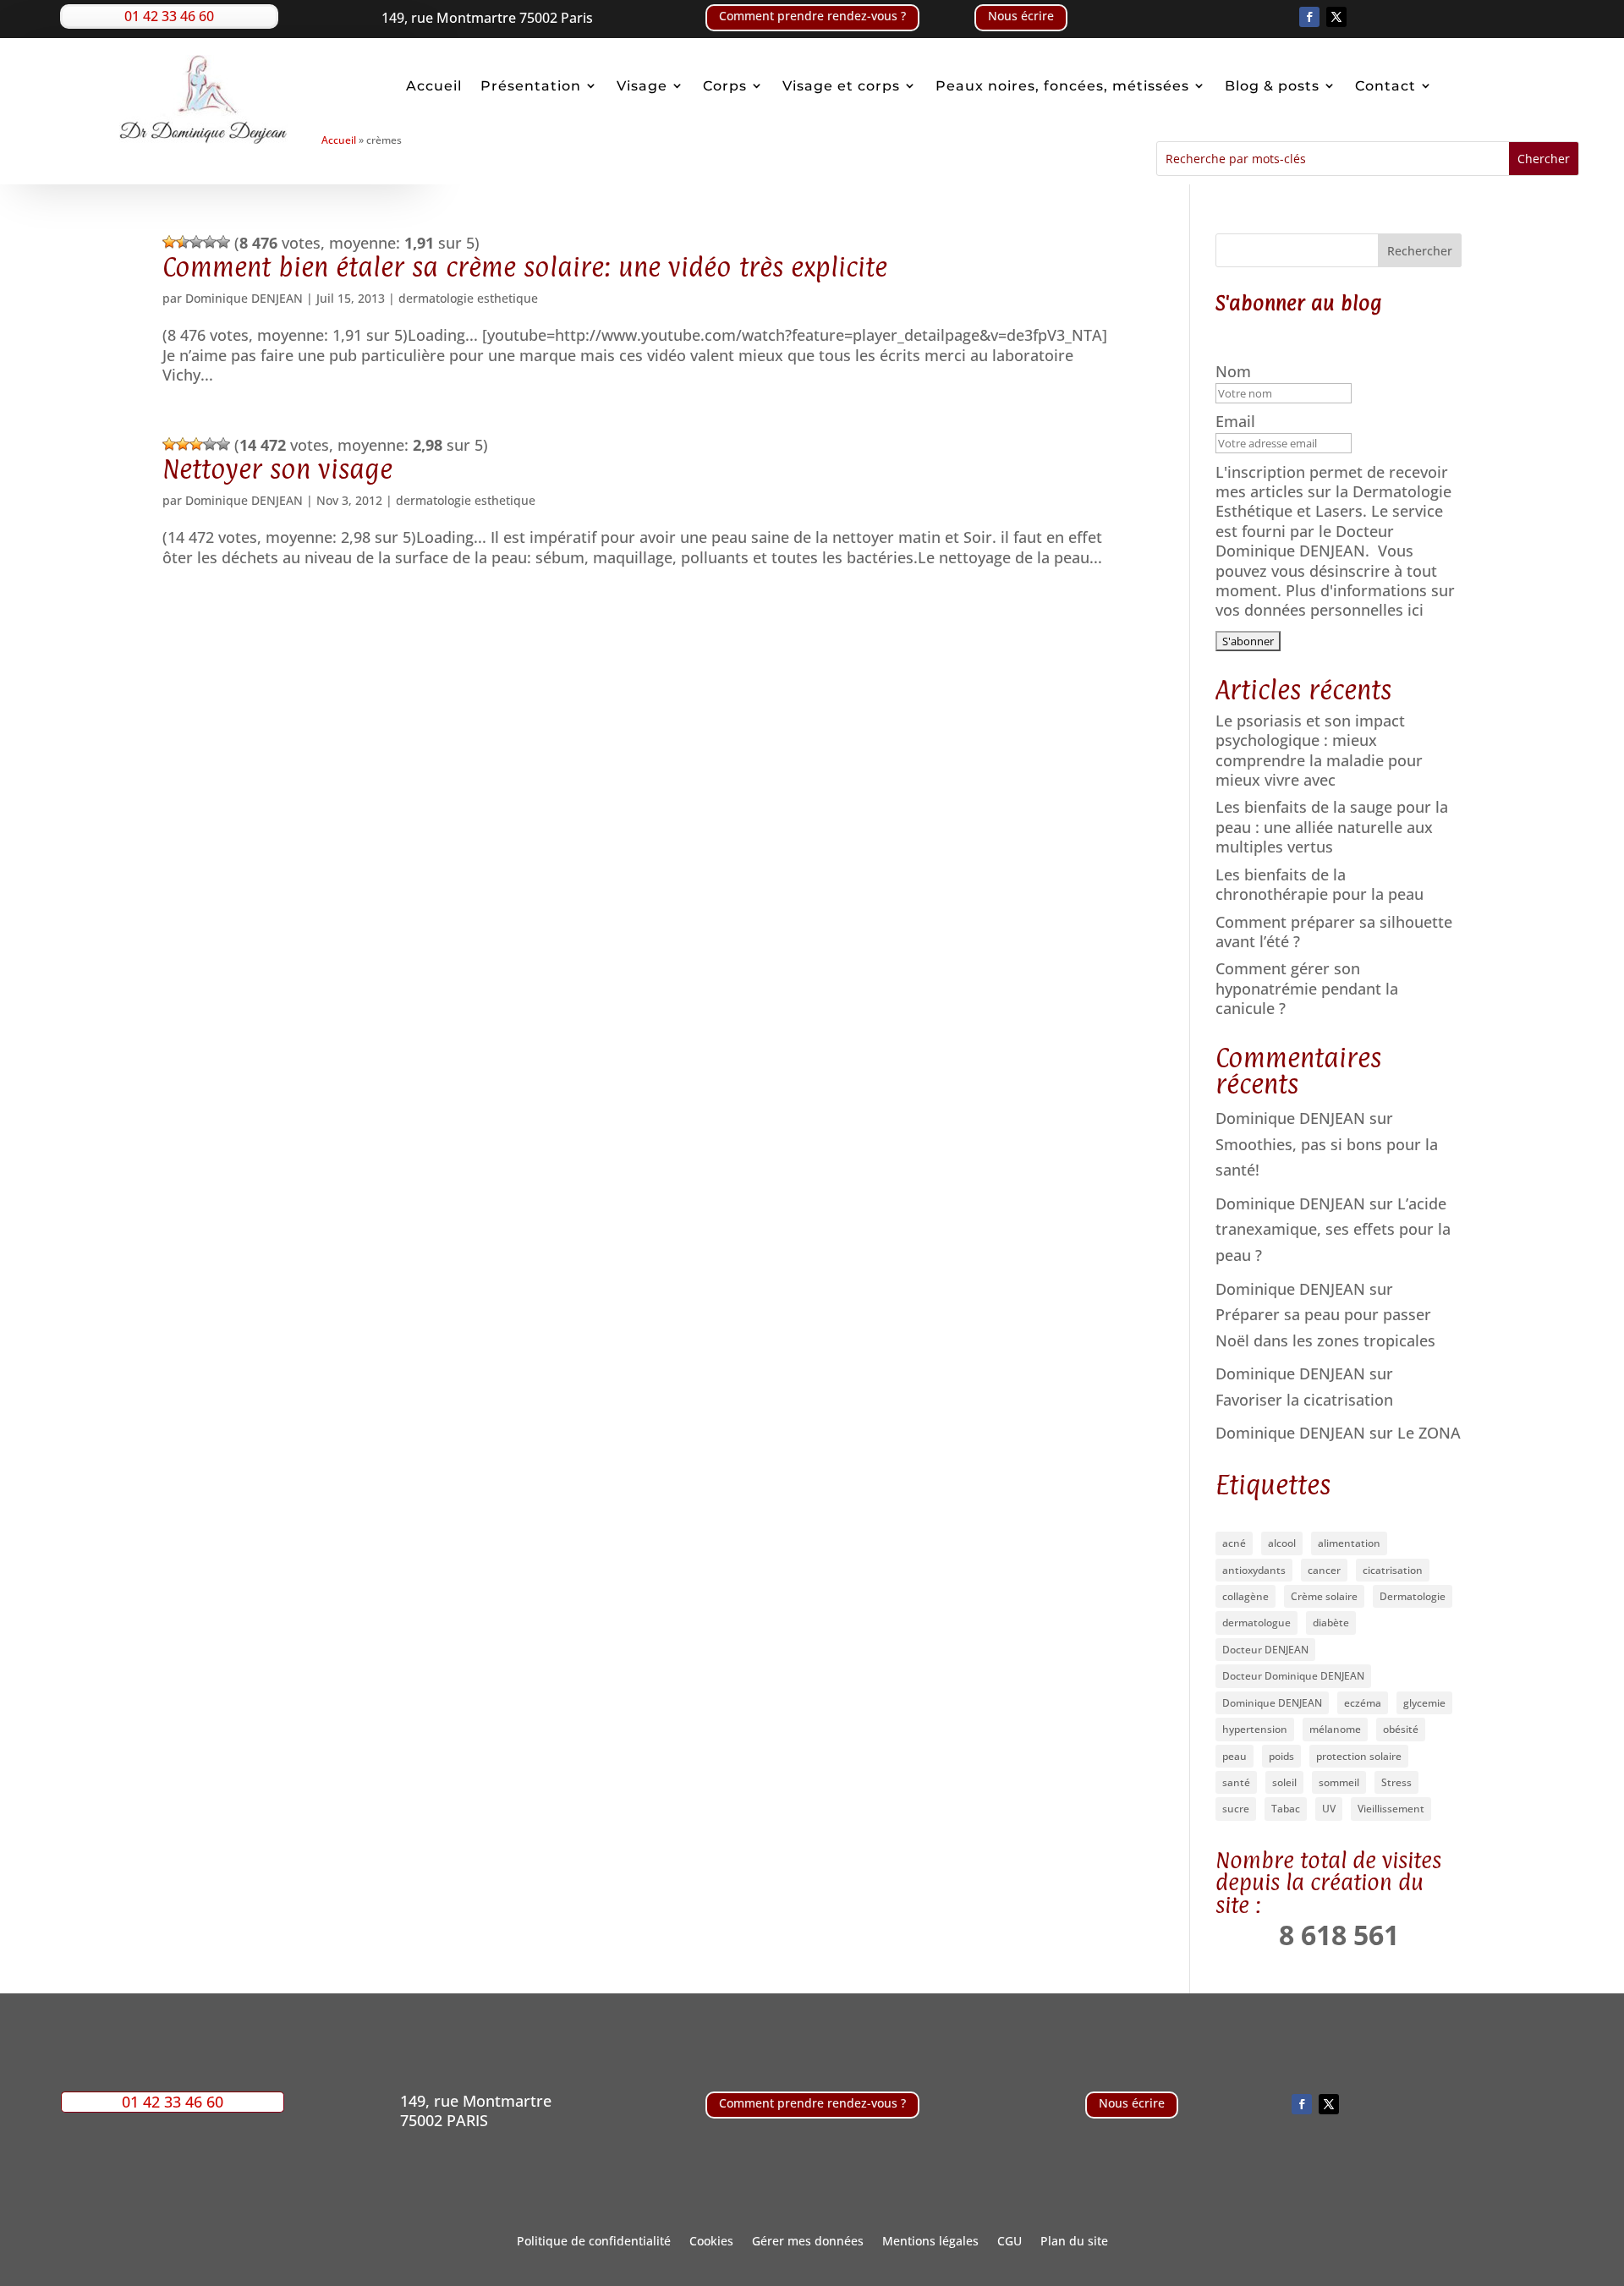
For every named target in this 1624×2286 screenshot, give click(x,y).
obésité (1401, 1729)
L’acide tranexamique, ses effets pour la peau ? (1333, 1229)
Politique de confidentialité (594, 2242)
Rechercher (1420, 251)
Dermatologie (1413, 1596)
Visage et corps (841, 86)
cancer (1324, 1570)
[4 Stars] (210, 242)
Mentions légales (930, 2242)
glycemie (1424, 1703)
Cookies (711, 2242)
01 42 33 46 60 (169, 16)
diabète (1331, 1623)
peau (1234, 1756)
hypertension (1255, 1729)
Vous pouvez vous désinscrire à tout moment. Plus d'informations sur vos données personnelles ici (1335, 580)
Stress (1396, 1782)
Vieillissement (1391, 1809)
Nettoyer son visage (277, 469)
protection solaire (1359, 1756)
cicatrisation (1393, 1570)
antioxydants (1254, 1570)
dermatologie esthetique (468, 298)
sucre (1236, 1809)
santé (1236, 1782)
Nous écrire (1021, 16)
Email (1237, 422)
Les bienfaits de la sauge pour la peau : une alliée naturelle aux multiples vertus (1332, 827)
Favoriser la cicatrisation (1304, 1400)
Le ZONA (1429, 1433)
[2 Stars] (183, 242)
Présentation (531, 86)
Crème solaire (1324, 1596)
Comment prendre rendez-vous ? (812, 16)
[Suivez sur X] (1336, 17)
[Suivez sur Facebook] (1309, 17)
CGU (1010, 2242)
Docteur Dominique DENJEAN (1293, 1676)
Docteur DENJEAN (1265, 1650)
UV (1329, 1809)
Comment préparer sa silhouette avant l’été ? (1334, 932)
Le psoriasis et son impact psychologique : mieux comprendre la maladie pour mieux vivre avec (1319, 750)
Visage (642, 86)
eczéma (1363, 1703)
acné (1234, 1543)
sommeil (1339, 1782)
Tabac (1286, 1809)
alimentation (1349, 1543)
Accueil (434, 86)
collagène (1245, 1596)
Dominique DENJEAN (244, 298)
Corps (725, 86)
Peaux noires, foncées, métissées (1062, 86)
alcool (1282, 1543)
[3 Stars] (196, 242)
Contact (1385, 86)
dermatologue (1256, 1623)
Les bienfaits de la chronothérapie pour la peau (1319, 884)
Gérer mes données (808, 2242)
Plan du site (1074, 2242)
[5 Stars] (223, 242)
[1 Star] (169, 242)
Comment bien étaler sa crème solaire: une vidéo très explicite (525, 267)
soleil (1284, 1782)
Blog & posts (1272, 86)
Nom (1235, 372)
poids (1281, 1756)
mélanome (1335, 1729)
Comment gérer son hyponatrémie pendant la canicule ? (1307, 988)
